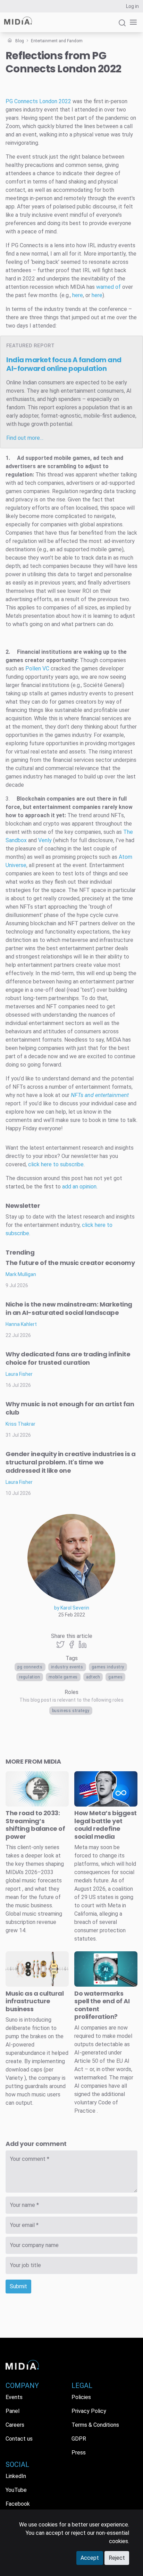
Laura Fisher (19, 1374)
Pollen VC (37, 668)
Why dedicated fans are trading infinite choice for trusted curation (68, 1358)
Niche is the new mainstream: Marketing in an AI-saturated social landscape (69, 1308)
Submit (18, 2286)
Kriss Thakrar (20, 1424)
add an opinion (79, 1187)
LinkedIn (16, 2476)
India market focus (64, 364)
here (78, 295)
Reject (117, 2558)
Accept (90, 2558)
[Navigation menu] (132, 22)
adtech (93, 1677)
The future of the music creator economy (70, 1263)
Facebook (18, 2504)
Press (79, 2453)
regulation (30, 1677)
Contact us (19, 2439)
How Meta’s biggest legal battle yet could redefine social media (106, 1825)
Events (14, 2397)
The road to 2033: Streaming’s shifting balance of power (35, 1825)
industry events (67, 1667)
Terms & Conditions (95, 2425)
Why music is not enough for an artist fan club (70, 1408)
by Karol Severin (72, 1608)
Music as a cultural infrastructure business (35, 2001)
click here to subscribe (56, 1164)
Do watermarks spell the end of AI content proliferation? (102, 2005)
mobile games (63, 1677)
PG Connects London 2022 (38, 101)
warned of (108, 287)
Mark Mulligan (21, 1274)
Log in (132, 6)
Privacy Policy (89, 2411)
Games (115, 1677)
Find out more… (25, 438)
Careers (15, 2425)
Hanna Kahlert (21, 1324)
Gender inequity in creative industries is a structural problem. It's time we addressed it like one (71, 1462)
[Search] (122, 26)
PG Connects (30, 1667)
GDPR (79, 2439)
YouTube (16, 2490)
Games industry (108, 1667)
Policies (81, 2397)
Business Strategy (71, 1711)
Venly (45, 840)
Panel (12, 2411)
